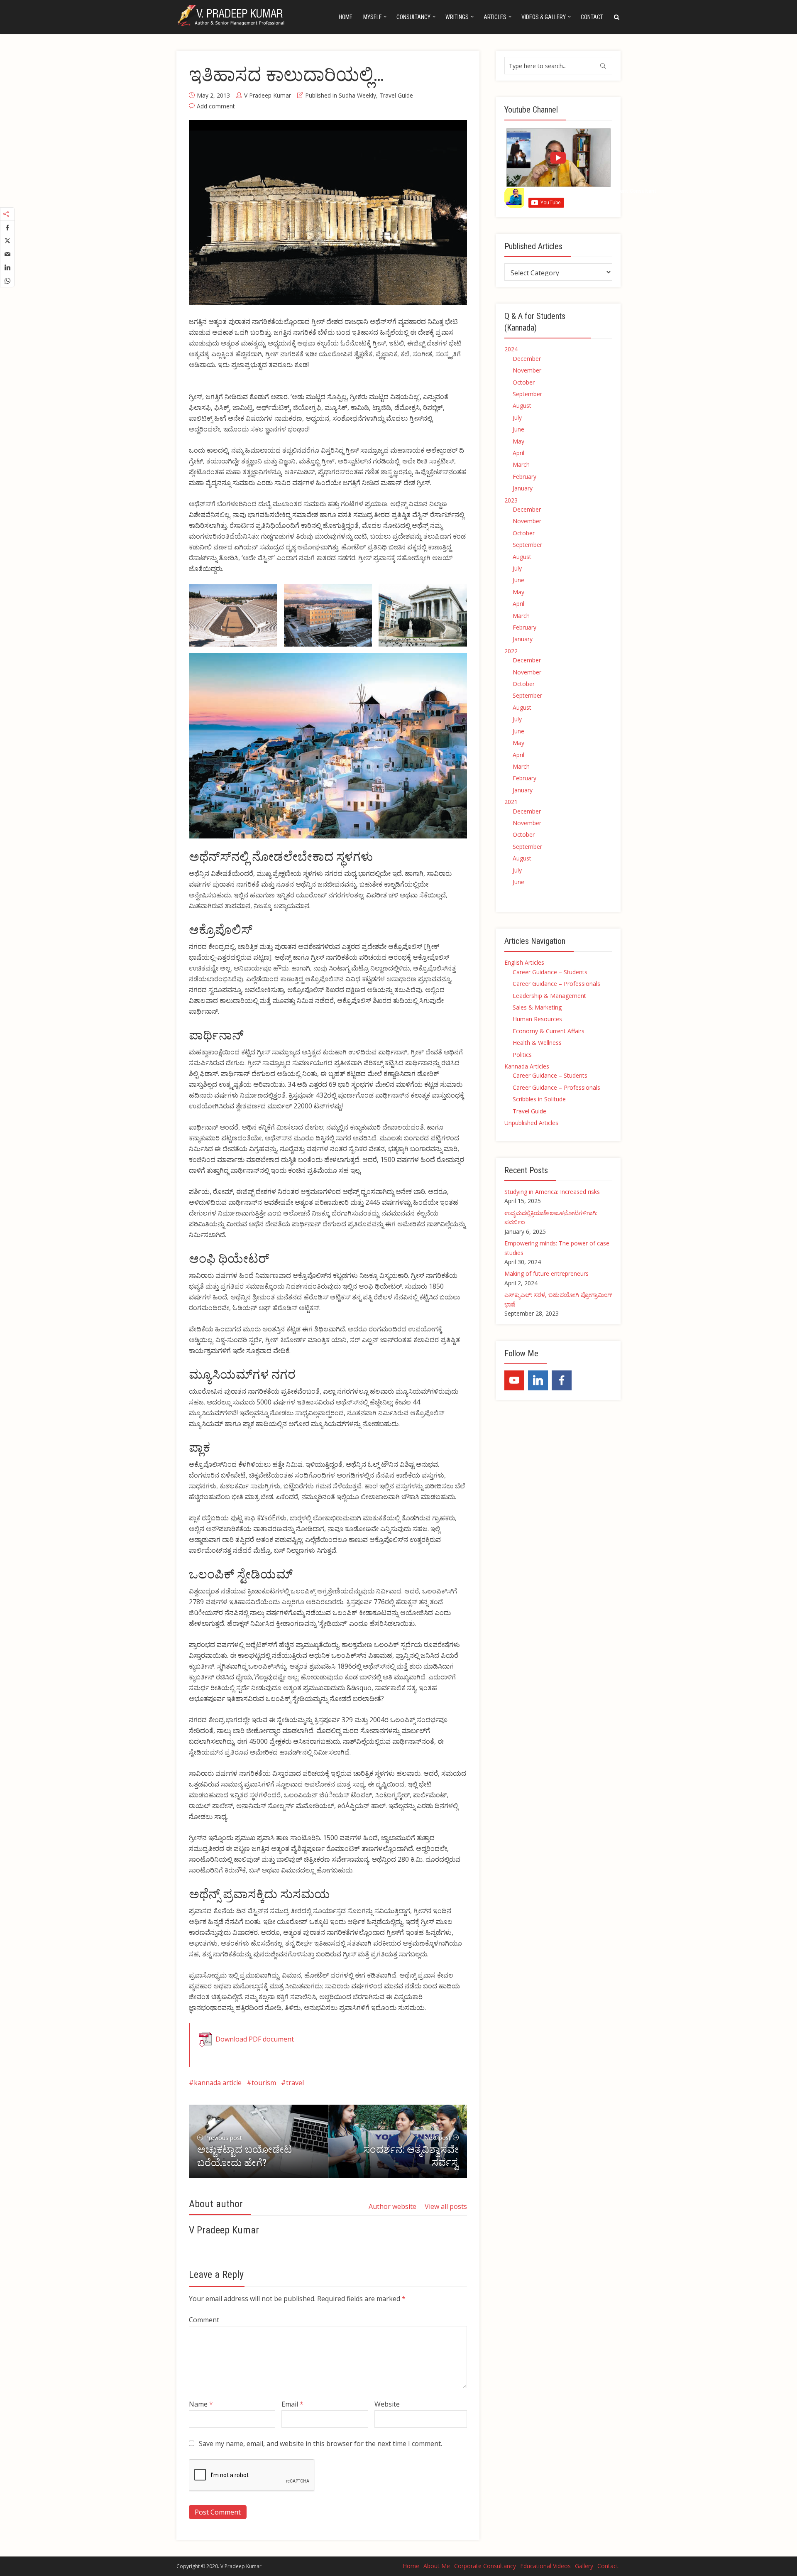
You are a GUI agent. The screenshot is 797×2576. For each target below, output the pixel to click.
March (521, 464)
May (518, 441)
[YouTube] (514, 1380)
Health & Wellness (537, 1043)
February (524, 477)
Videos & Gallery (544, 17)
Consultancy (413, 17)
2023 (511, 500)
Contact (592, 17)
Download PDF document (255, 2039)
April (518, 453)
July (517, 418)
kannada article (218, 2083)
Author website (392, 2206)
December (527, 359)
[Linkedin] (538, 1380)
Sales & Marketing (537, 1007)
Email (292, 2404)
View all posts (446, 2206)
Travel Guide (396, 95)
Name (201, 2404)
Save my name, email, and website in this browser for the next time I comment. (320, 2444)
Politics (522, 1055)
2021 (511, 802)
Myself (372, 17)
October (524, 382)
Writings (457, 17)
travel (295, 2083)
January (523, 488)
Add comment (216, 106)
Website (387, 2404)
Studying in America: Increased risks (552, 1192)
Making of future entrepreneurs (546, 1273)
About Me (437, 2566)
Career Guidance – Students (550, 972)
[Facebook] (562, 1380)
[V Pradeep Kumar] (232, 16)
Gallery (584, 2566)
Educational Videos (545, 2566)
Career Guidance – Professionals (556, 984)
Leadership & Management (549, 996)
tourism (264, 2083)
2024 (511, 349)
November (527, 370)
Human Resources (537, 1019)
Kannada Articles (527, 1066)
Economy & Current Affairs (549, 1031)
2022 (511, 651)
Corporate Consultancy (485, 2566)
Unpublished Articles (531, 1123)
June (518, 429)
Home (346, 17)
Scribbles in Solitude (539, 1099)
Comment (204, 2320)
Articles (495, 17)
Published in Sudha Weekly (341, 95)
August (522, 406)
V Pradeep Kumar (268, 95)
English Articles (524, 962)
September (527, 394)
